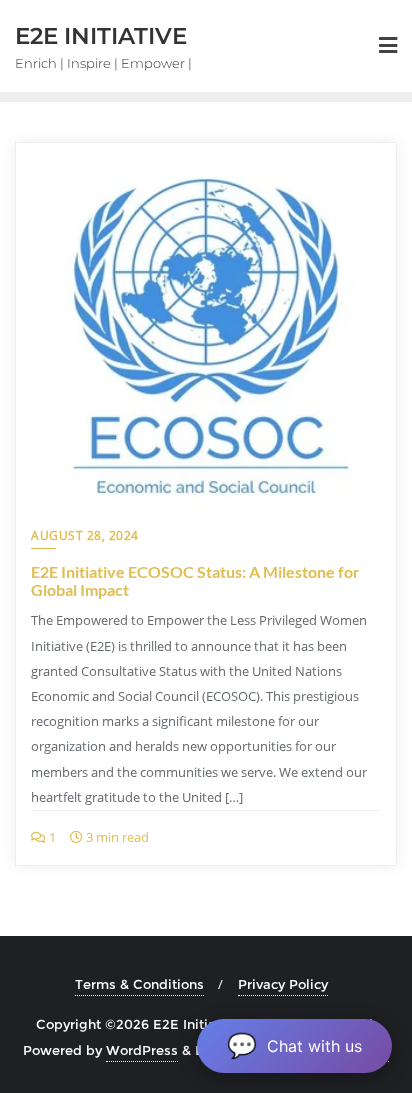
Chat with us (294, 1045)
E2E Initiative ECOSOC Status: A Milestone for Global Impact (195, 580)
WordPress (142, 1050)
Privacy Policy (283, 984)
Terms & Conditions (139, 984)
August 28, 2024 (85, 535)
